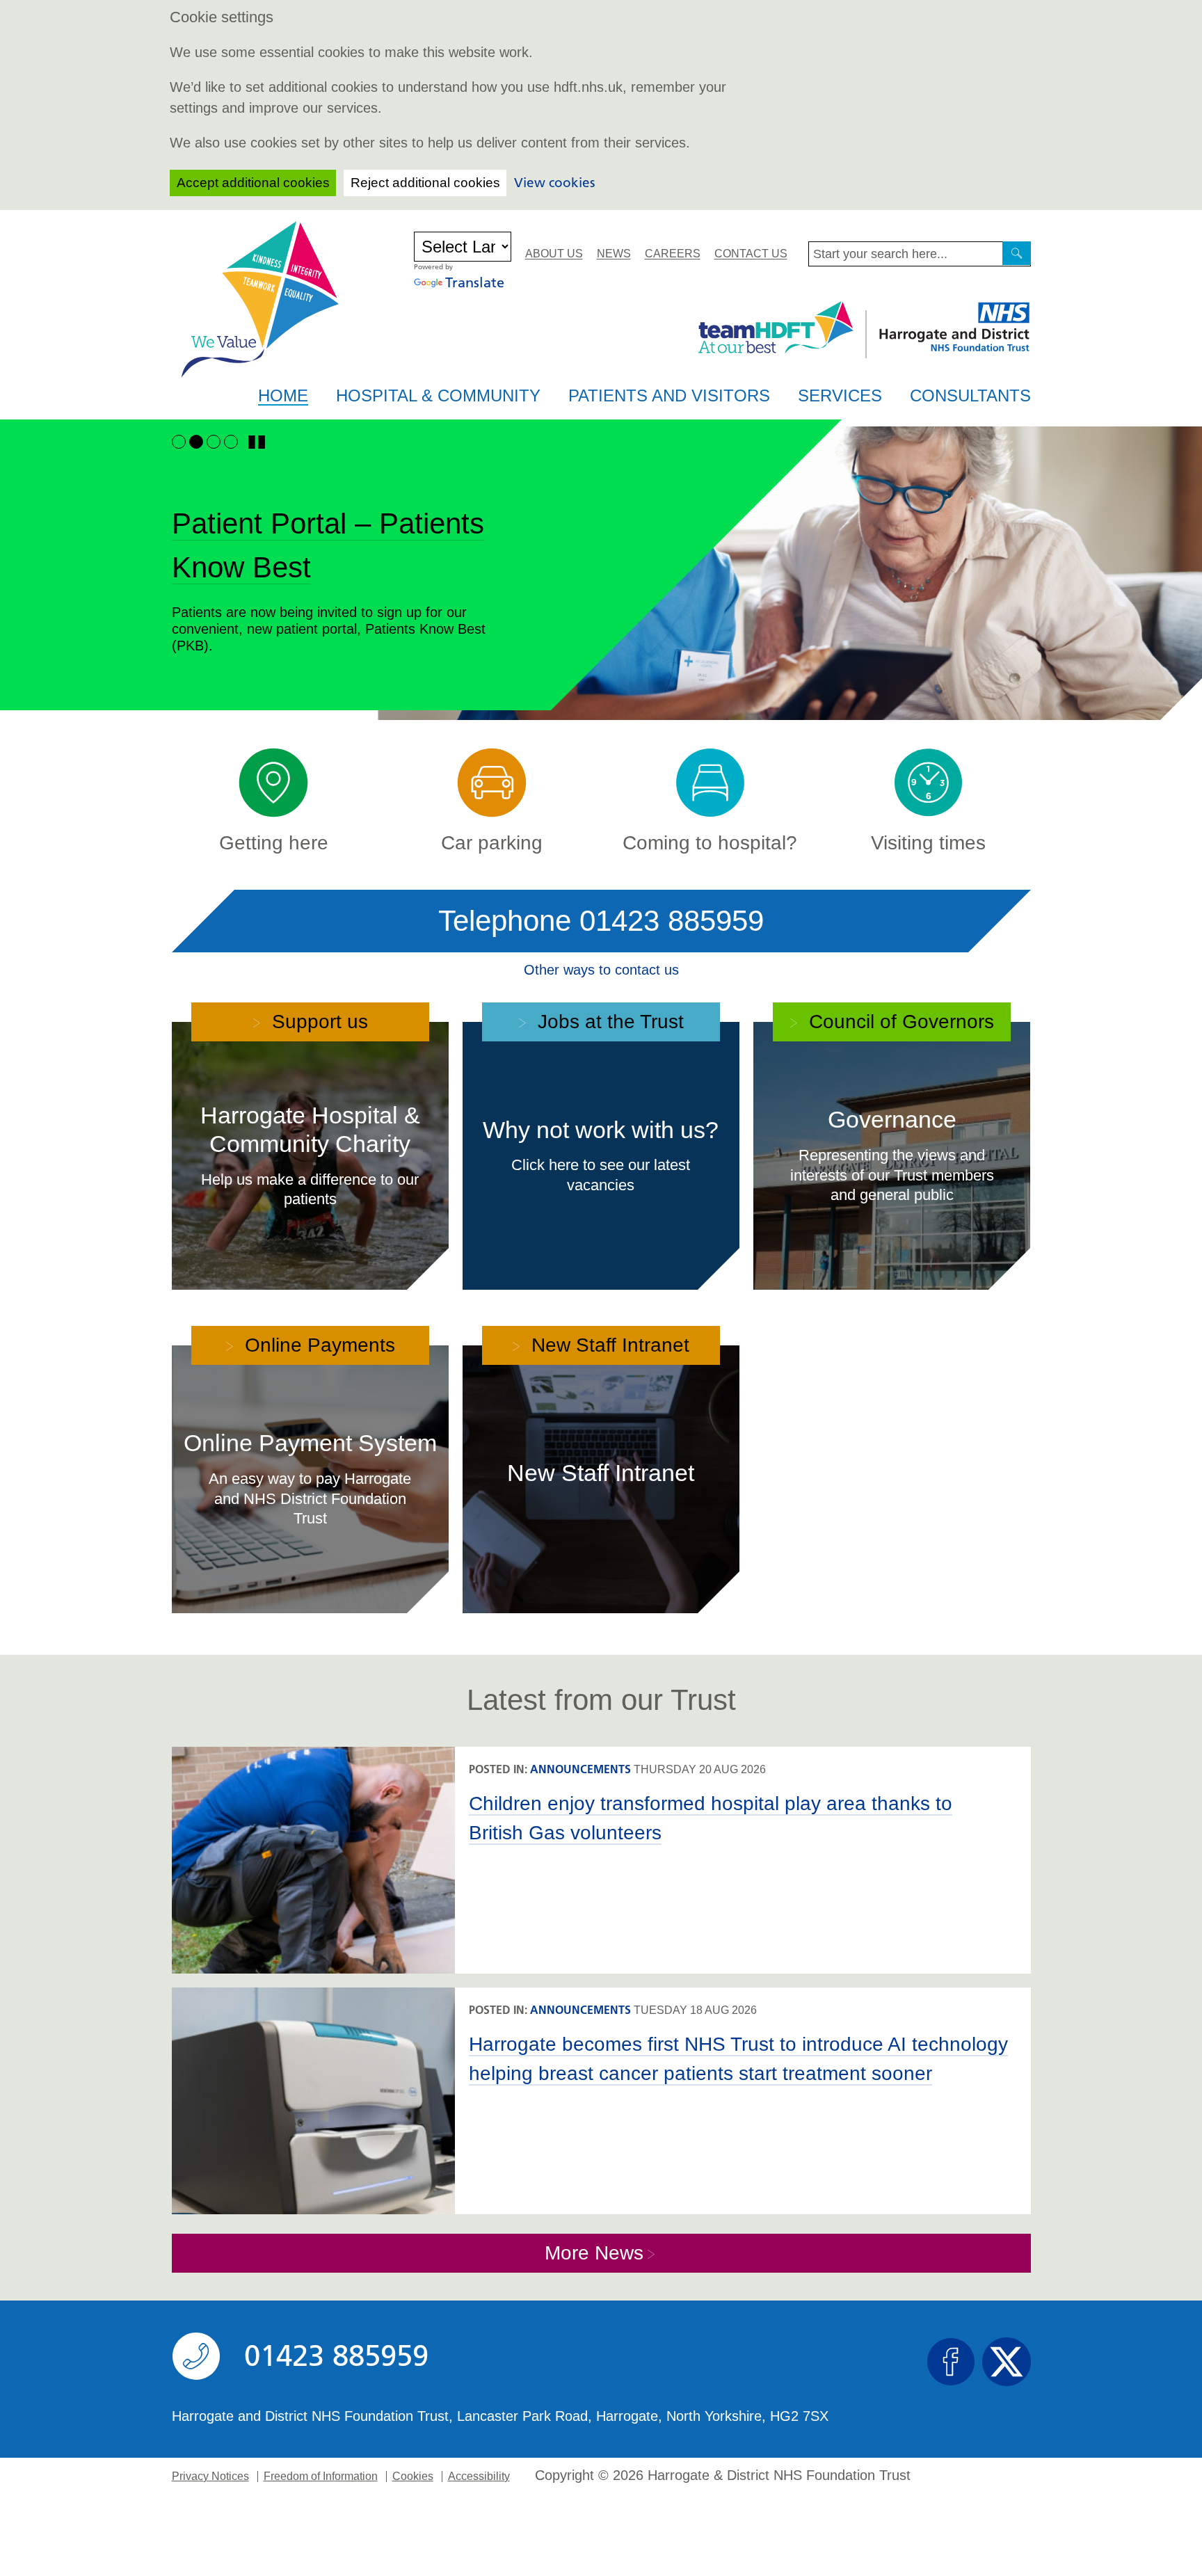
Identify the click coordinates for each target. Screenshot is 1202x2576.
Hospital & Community (438, 395)
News (614, 254)
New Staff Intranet (608, 1345)
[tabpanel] (601, 582)
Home (283, 396)
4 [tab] (231, 441)
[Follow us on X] (1007, 2362)
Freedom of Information (321, 2477)
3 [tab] (213, 441)
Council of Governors (899, 1022)
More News (594, 2253)
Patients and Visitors (669, 395)
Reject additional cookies (425, 183)
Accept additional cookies (253, 183)
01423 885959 (672, 921)
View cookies (554, 183)
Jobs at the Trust (608, 1022)
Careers (673, 254)
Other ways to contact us (601, 970)
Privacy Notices (210, 2477)
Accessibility (479, 2477)
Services (840, 395)
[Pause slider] (257, 442)
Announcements (580, 1769)
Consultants (970, 395)
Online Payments (317, 1345)
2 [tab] (196, 441)
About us (554, 254)
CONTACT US (751, 254)
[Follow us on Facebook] (951, 2362)
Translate (475, 282)
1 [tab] (178, 441)
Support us (317, 1022)
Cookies (413, 2477)
